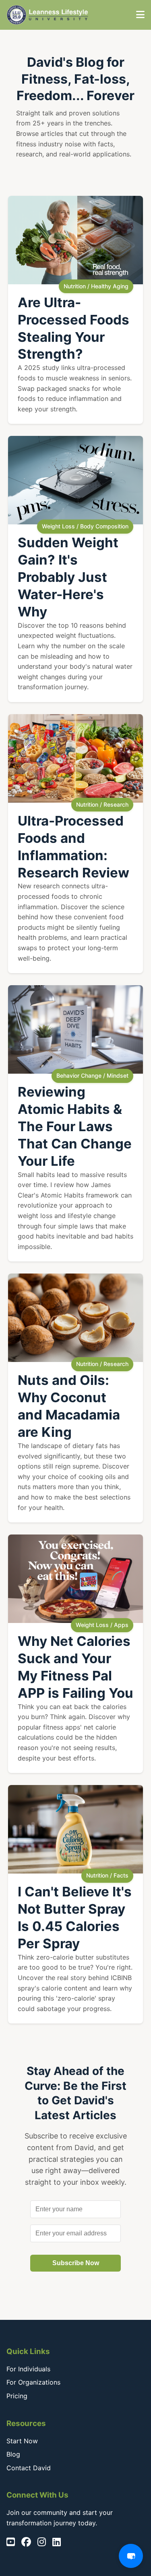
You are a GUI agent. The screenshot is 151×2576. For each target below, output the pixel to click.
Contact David (29, 2468)
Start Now (22, 2441)
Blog (13, 2454)
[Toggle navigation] (140, 15)
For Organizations (33, 2382)
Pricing (17, 2396)
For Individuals (28, 2369)
